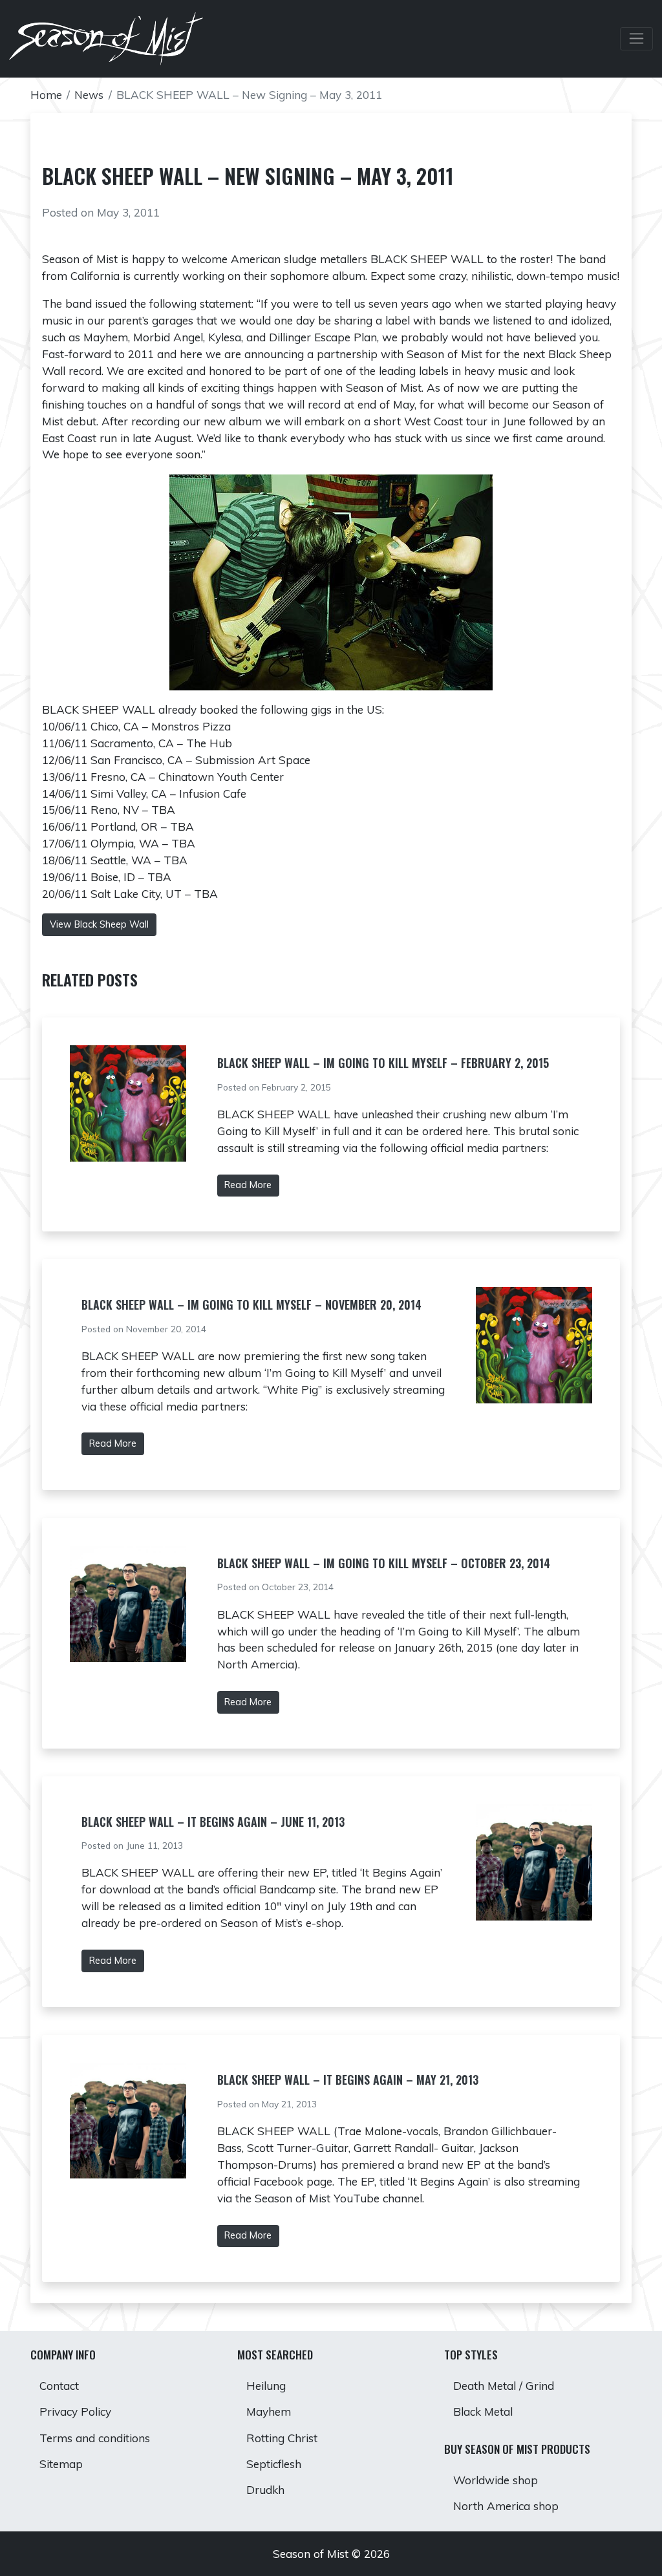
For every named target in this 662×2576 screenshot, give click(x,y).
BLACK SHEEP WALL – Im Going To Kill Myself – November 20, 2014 (251, 1304)
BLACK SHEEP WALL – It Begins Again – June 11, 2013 (213, 1822)
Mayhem (269, 2411)
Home (46, 95)
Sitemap (61, 2464)
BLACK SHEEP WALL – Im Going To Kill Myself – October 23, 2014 (384, 1563)
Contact (59, 2386)
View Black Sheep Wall (99, 924)
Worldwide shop (496, 2480)
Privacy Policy (75, 2411)
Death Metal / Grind (504, 2386)
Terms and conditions (95, 2438)
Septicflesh (274, 2464)
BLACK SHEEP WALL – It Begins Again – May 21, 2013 (348, 2080)
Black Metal (483, 2411)
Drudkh (265, 2490)
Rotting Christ (282, 2438)
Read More (248, 1185)
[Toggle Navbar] (636, 39)
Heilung (266, 2386)
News (89, 95)
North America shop (506, 2506)
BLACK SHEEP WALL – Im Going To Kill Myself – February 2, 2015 (383, 1063)
